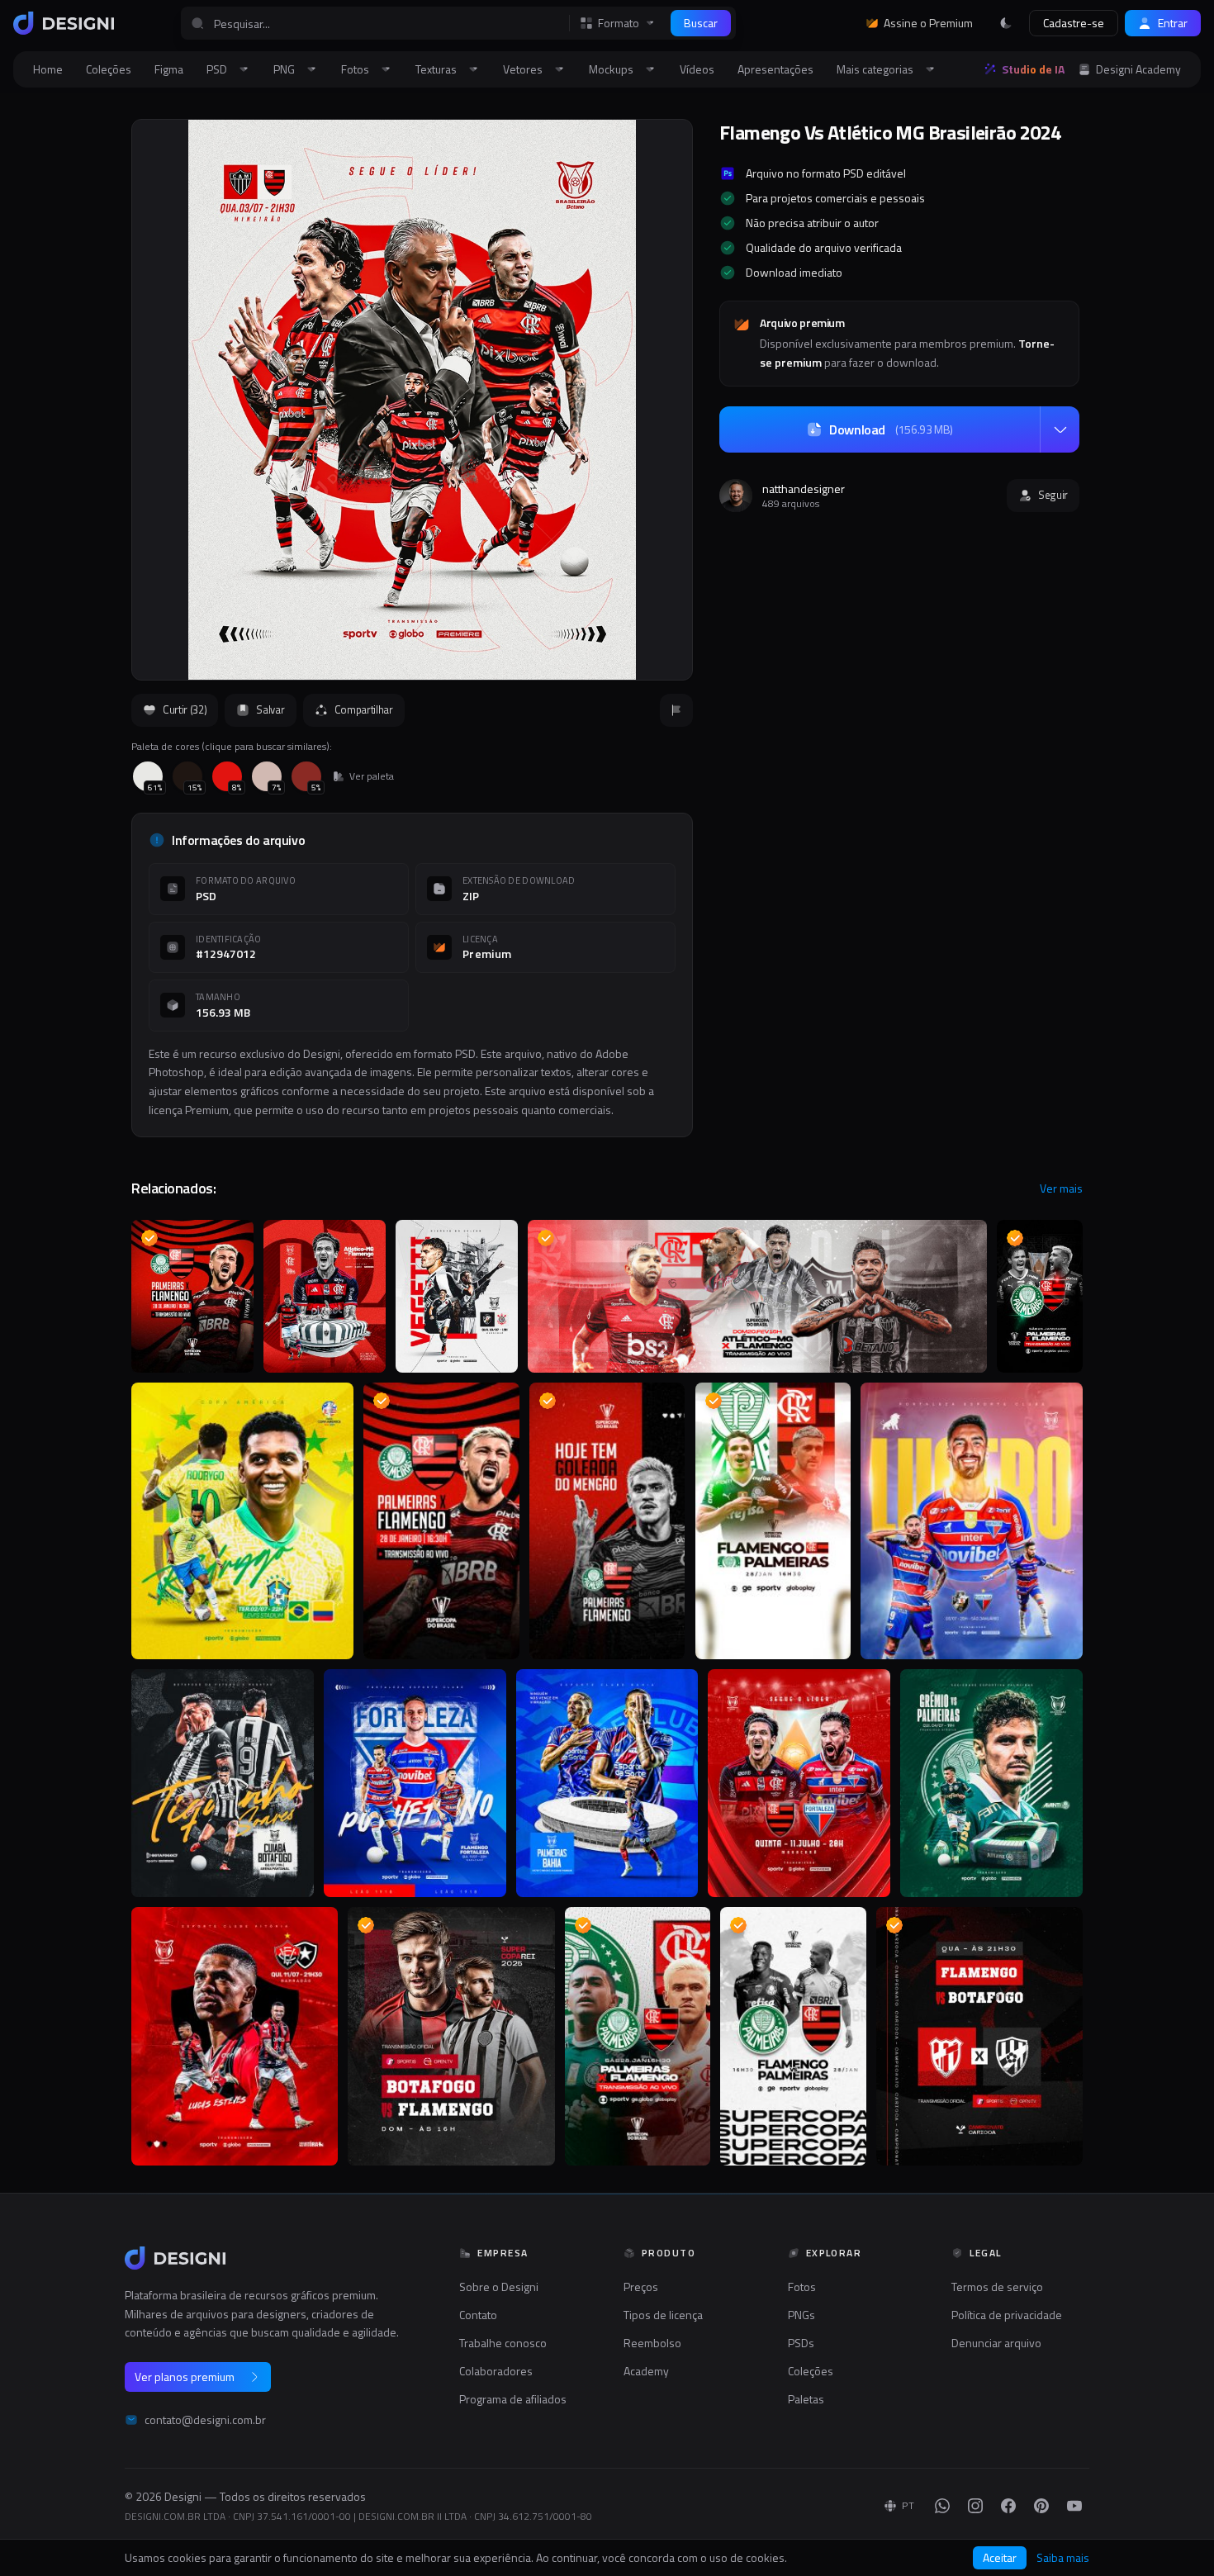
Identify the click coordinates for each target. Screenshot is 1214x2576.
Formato (619, 23)
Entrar (1173, 23)
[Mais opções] (1060, 429)
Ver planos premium (185, 2377)
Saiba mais (1063, 2558)
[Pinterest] (1041, 2506)
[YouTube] (1074, 2506)
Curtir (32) (185, 709)
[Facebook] (1008, 2506)
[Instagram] (975, 2506)
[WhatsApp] (942, 2506)
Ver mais (1061, 1188)
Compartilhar (364, 709)
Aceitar (1000, 2557)
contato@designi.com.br (205, 2420)
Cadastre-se (1074, 23)
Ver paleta (372, 776)
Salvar (270, 709)
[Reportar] (676, 710)
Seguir (1053, 495)
